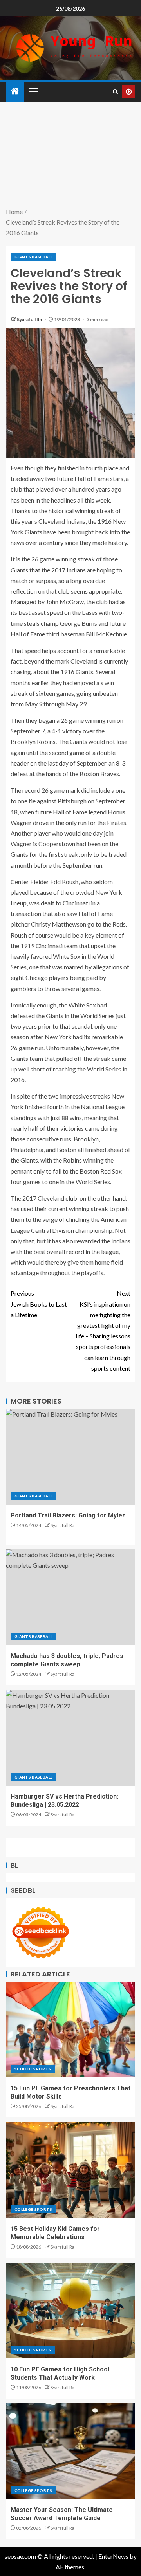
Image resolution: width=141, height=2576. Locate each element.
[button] (33, 91)
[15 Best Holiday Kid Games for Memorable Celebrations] (70, 2170)
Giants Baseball (33, 257)
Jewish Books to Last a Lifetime (39, 1304)
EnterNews (113, 2556)
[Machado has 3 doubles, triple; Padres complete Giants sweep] (70, 1597)
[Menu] (33, 91)
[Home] (15, 91)
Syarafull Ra (30, 319)
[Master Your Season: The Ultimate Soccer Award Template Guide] (70, 2451)
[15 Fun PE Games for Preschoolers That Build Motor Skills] (70, 2029)
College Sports (33, 2209)
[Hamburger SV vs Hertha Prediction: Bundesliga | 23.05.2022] (70, 1738)
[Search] (115, 92)
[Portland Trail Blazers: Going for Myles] (70, 1457)
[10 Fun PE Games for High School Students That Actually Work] (70, 2311)
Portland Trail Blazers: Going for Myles (68, 1515)
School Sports (33, 2069)
